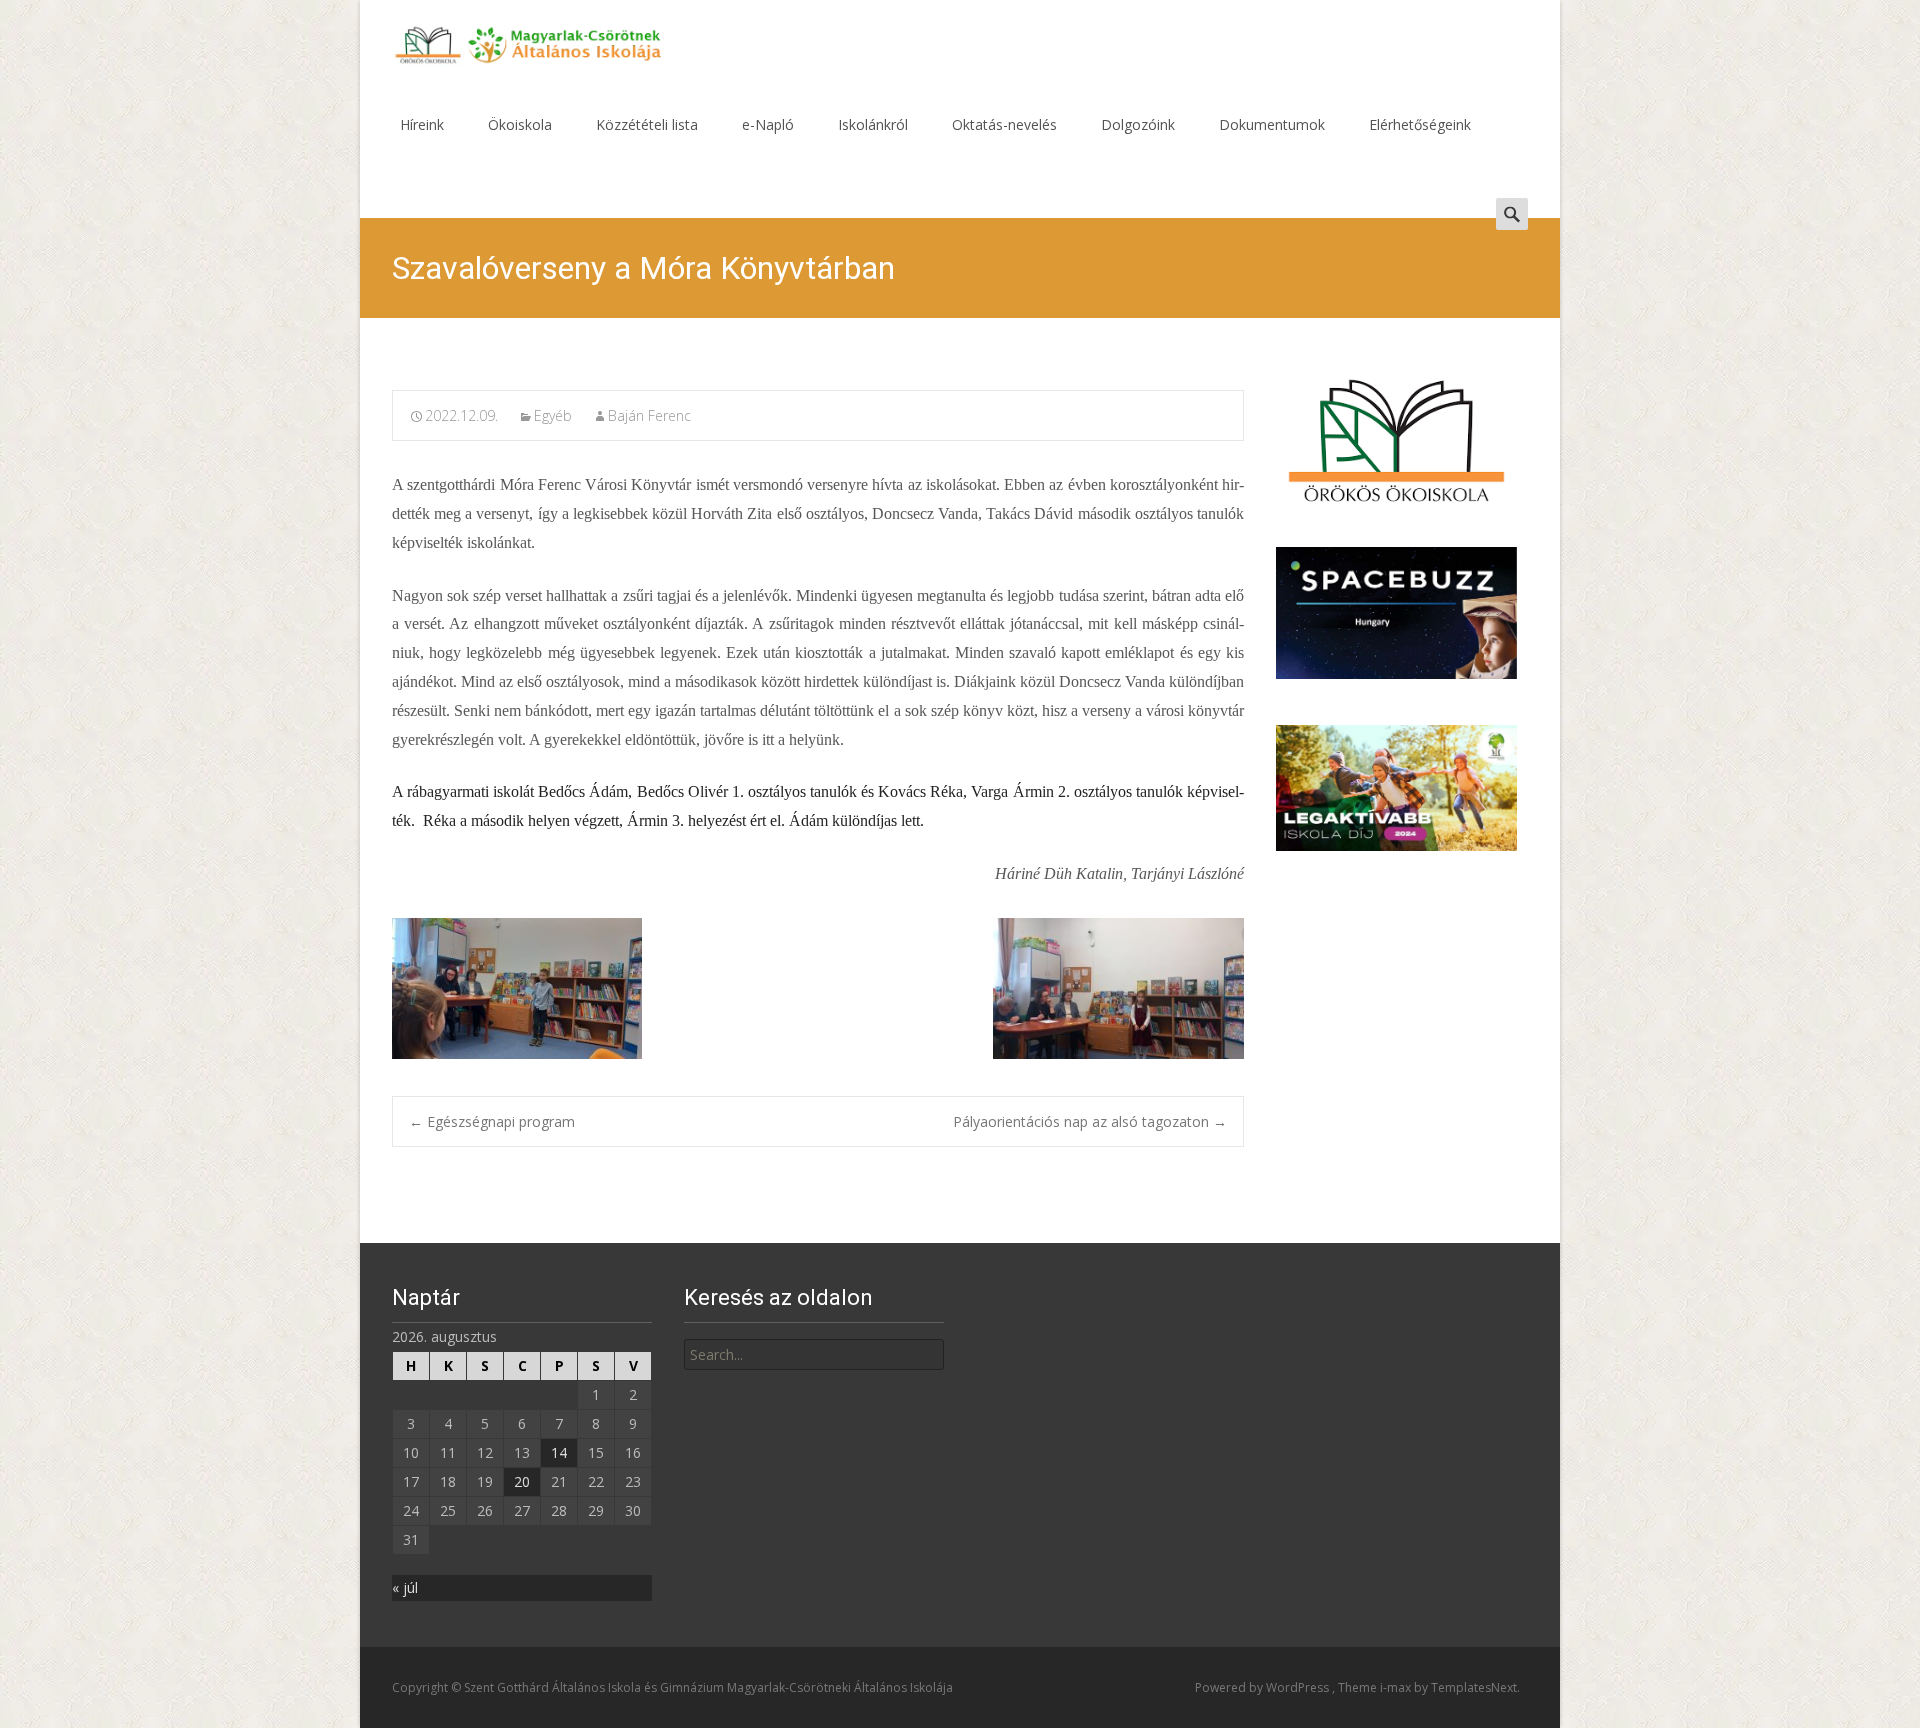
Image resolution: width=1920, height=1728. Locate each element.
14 (559, 1452)
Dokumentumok (1272, 124)
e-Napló (768, 124)
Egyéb (553, 415)
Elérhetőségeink (1420, 124)
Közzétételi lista (647, 124)
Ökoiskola (520, 124)
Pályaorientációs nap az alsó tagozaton (1090, 1121)
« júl (405, 1587)
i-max (1397, 1687)
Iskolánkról (873, 124)
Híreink (422, 124)
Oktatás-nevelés (1004, 124)
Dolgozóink (1138, 124)
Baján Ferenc (649, 415)
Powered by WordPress (1263, 1687)
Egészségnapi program (492, 1121)
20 (522, 1481)
